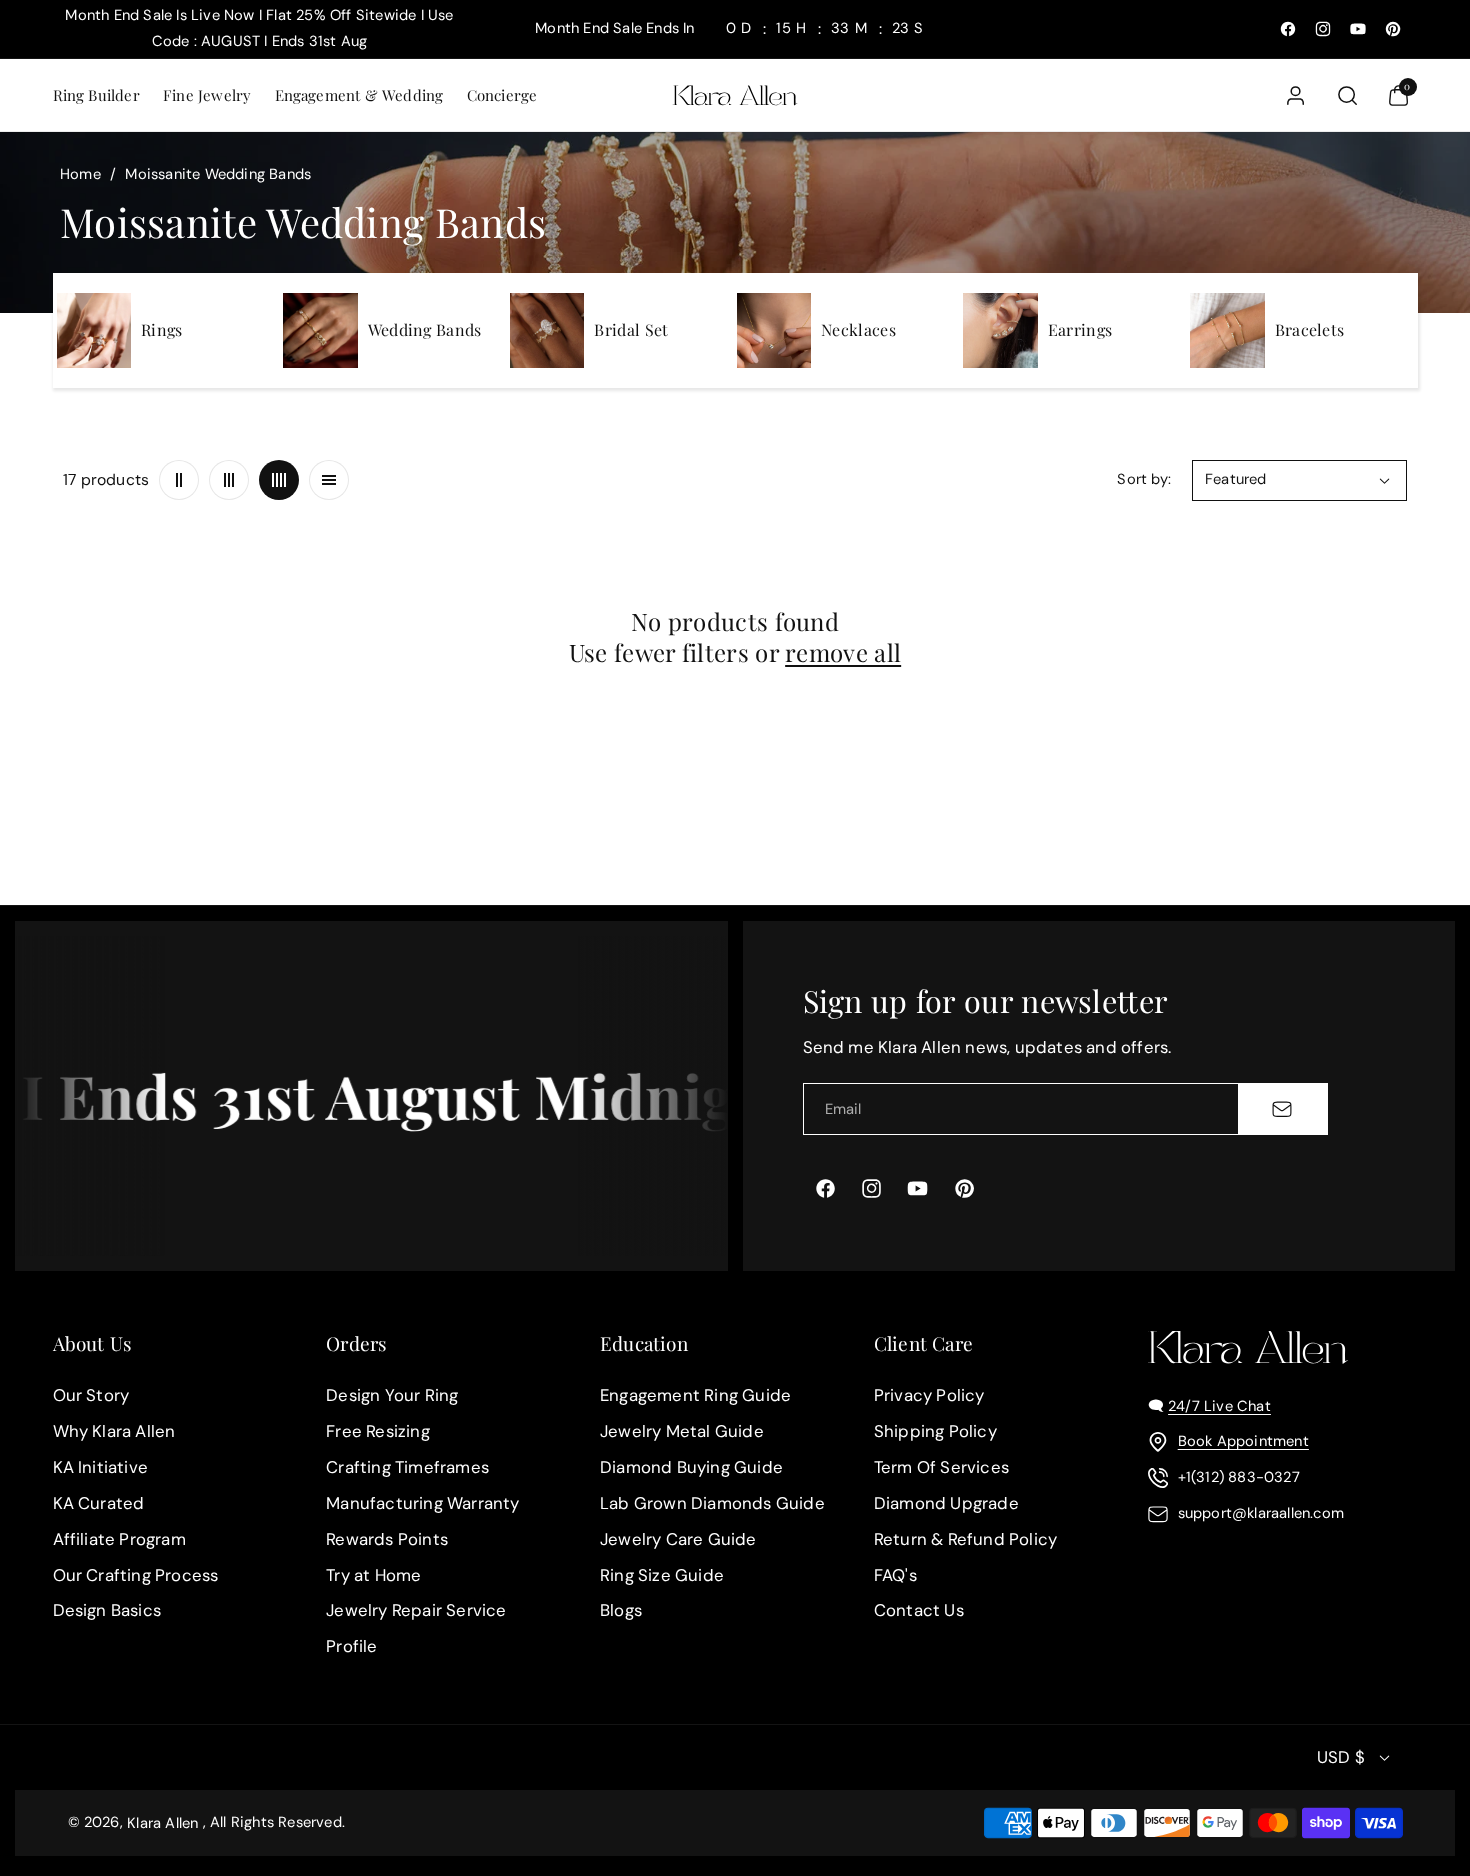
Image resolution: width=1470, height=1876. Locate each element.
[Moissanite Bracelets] (1227, 330)
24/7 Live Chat (1219, 1406)
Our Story (91, 1395)
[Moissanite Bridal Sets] (547, 330)
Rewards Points (387, 1539)
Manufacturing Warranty (422, 1503)
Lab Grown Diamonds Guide (712, 1503)
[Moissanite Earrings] (1000, 330)
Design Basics (107, 1611)
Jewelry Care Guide (678, 1539)
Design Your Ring (392, 1395)
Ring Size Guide (662, 1575)
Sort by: (1144, 479)
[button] (95, 95)
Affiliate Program (119, 1539)
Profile (351, 1646)
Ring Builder (96, 95)
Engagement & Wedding (359, 95)
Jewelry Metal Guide (682, 1431)
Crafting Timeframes (407, 1467)
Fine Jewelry (207, 95)
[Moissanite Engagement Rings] (94, 330)
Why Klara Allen (114, 1431)
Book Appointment (1243, 1441)
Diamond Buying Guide (691, 1467)
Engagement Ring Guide (695, 1395)
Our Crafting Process (136, 1575)
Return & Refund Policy (965, 1539)
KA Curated (99, 1503)
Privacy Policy (929, 1395)
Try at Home (373, 1575)
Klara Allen (162, 1823)
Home (80, 174)
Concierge (502, 95)
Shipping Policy (935, 1431)
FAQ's (895, 1575)
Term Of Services (941, 1467)
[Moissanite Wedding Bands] (320, 330)
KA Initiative (101, 1467)
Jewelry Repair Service (416, 1611)
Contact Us (919, 1611)
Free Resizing (378, 1431)
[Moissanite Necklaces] (774, 330)
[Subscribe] (1282, 1109)
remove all (843, 652)
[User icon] (1295, 95)
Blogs (621, 1611)
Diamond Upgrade (946, 1503)
